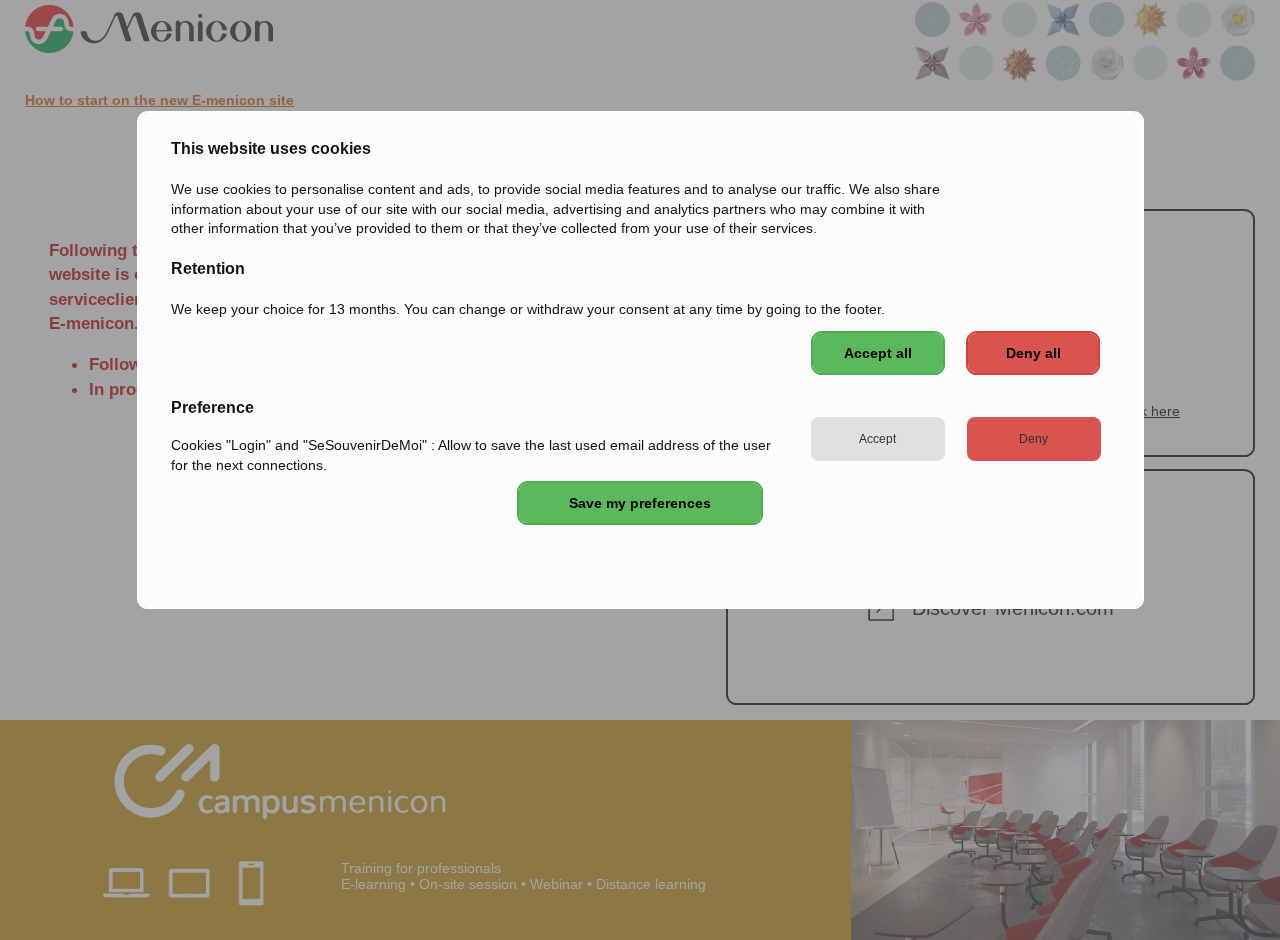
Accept (877, 439)
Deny (1033, 439)
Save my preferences (640, 503)
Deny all (1033, 353)
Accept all (878, 353)
